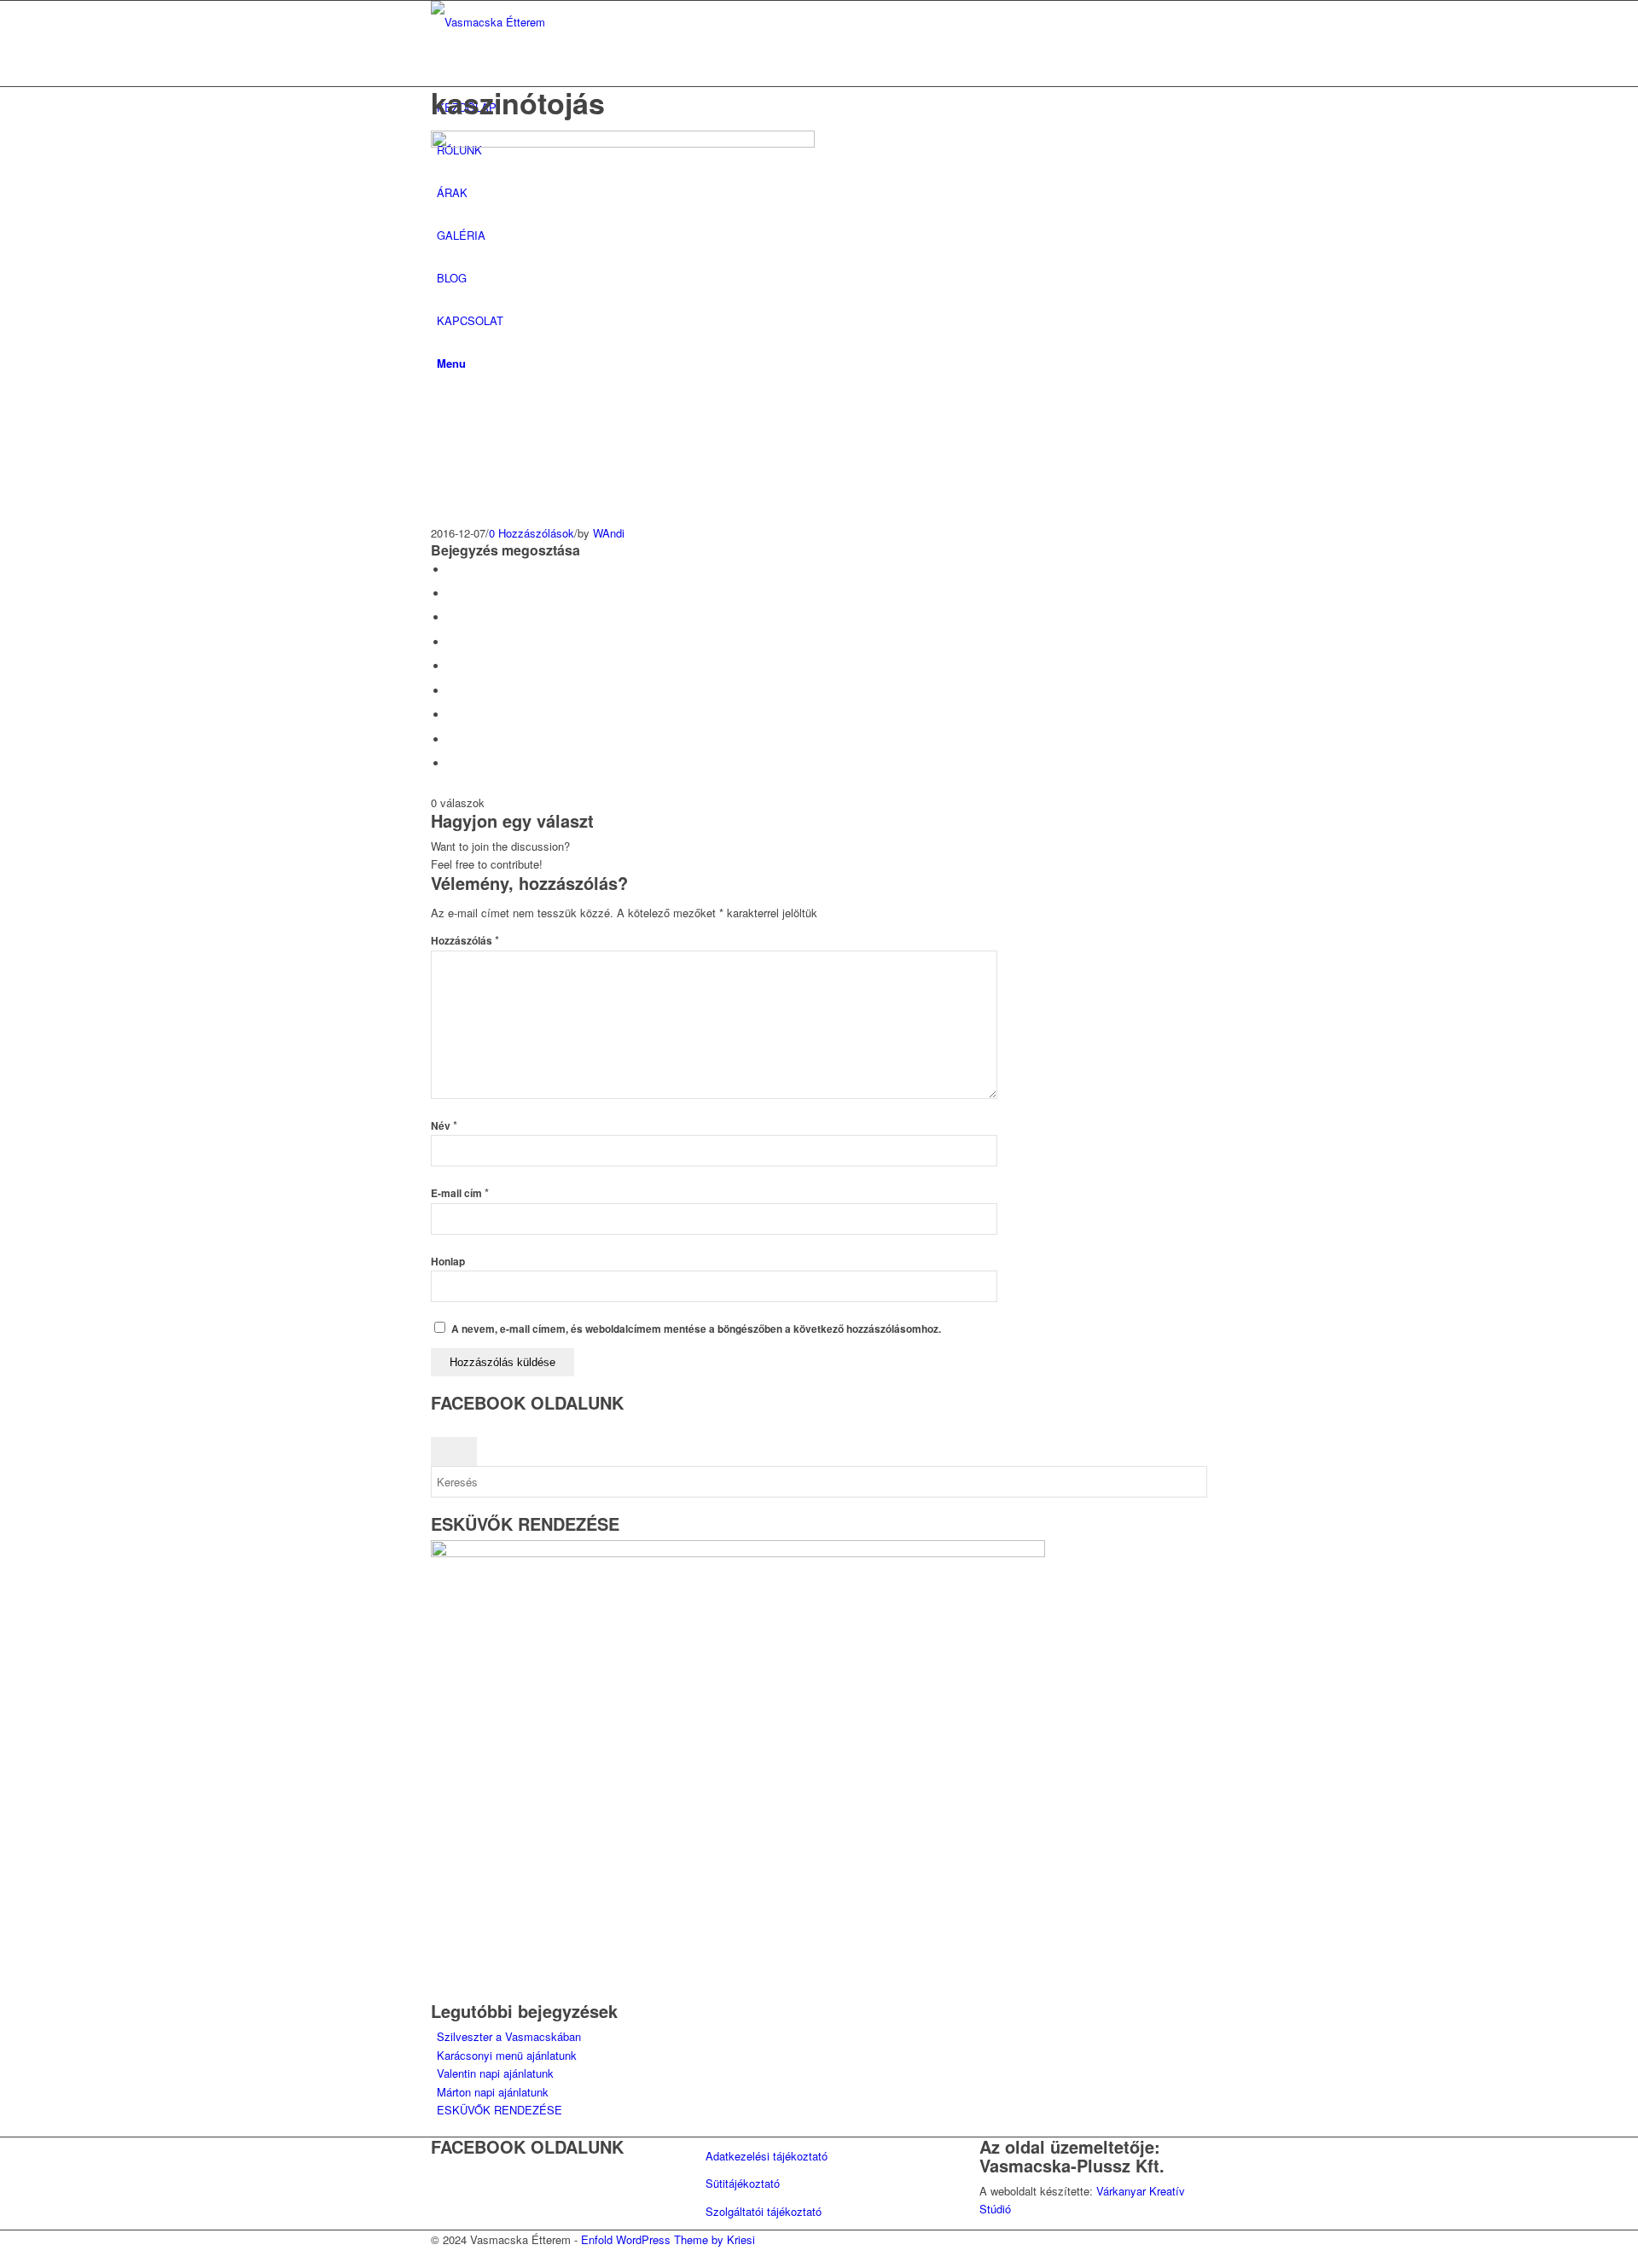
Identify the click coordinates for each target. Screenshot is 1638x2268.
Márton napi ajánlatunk (493, 2092)
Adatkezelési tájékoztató (767, 2156)
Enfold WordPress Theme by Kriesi (668, 2239)
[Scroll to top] (4, 2258)
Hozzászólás (465, 941)
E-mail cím (460, 1193)
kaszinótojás (518, 102)
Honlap (448, 1262)
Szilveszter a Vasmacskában (509, 2036)
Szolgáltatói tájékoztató (764, 2211)
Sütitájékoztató (743, 2183)
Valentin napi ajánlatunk (495, 2073)
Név (444, 1126)
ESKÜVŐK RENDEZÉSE (500, 2110)
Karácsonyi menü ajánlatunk (507, 2055)
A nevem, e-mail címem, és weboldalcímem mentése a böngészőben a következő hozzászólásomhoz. (696, 1329)
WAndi (609, 533)
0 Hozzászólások (531, 533)
